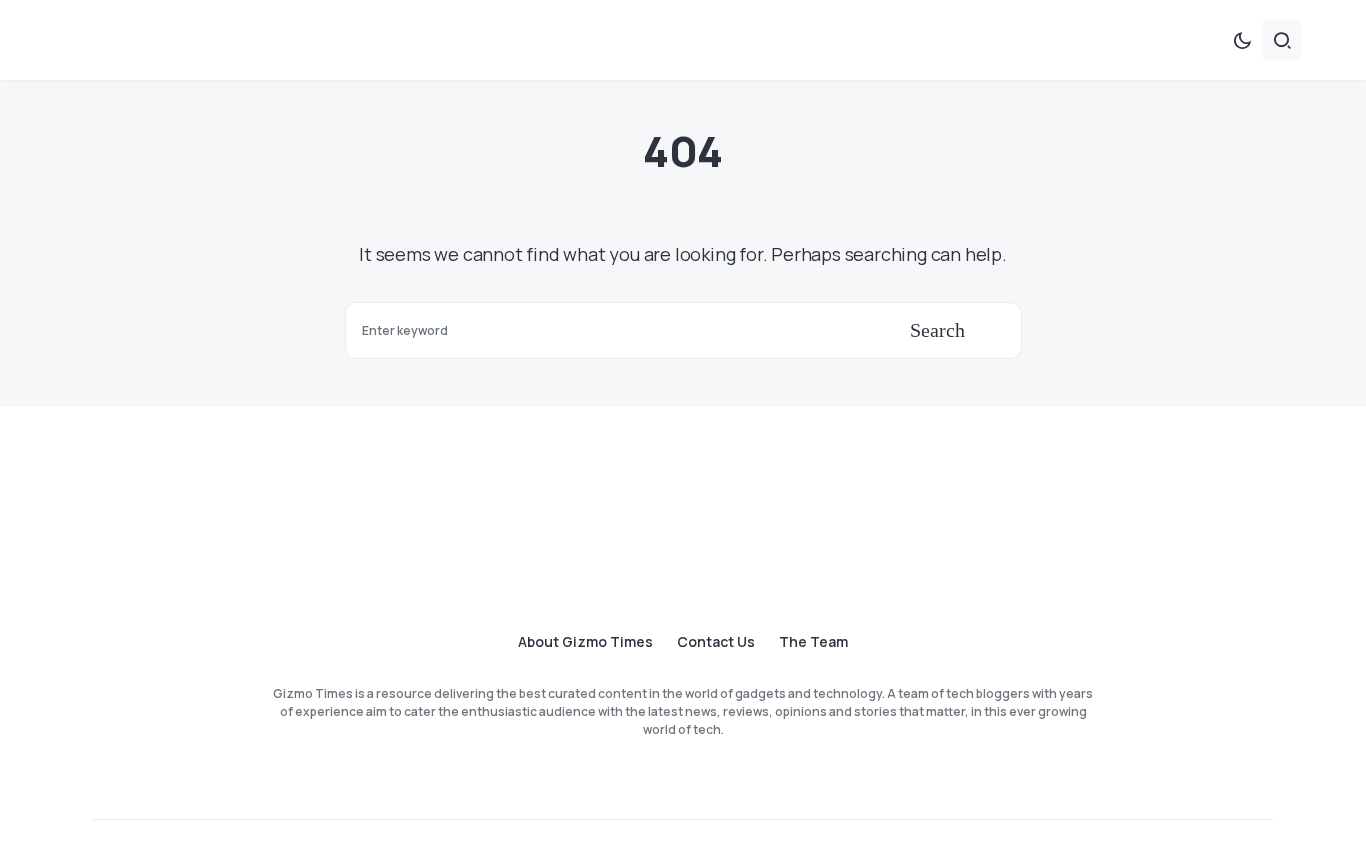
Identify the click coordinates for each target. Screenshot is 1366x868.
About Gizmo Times (585, 642)
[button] (1242, 40)
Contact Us (716, 642)
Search (937, 330)
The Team (813, 642)
